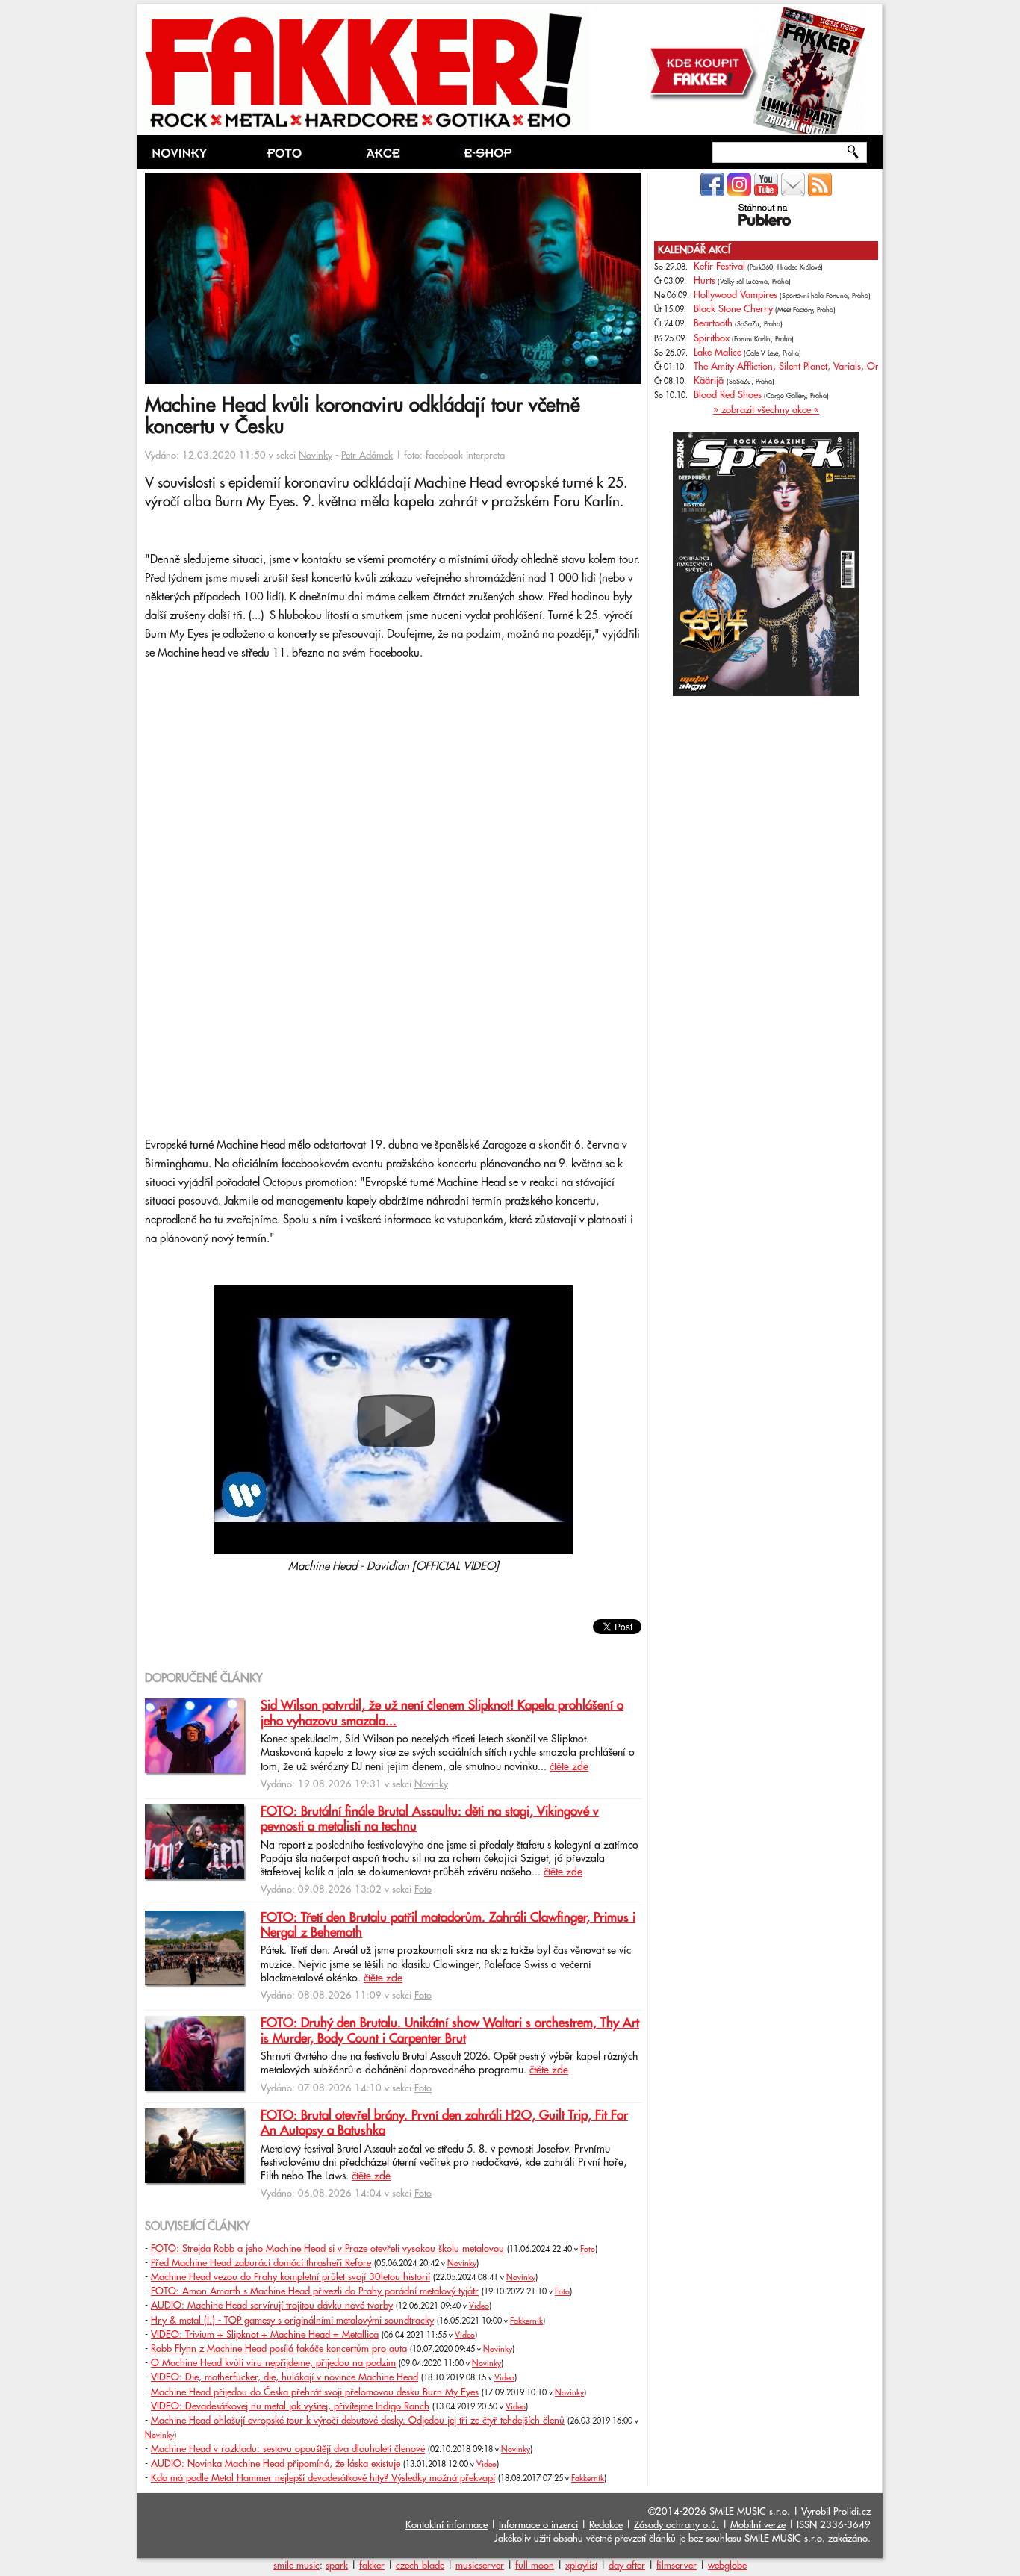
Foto (423, 1890)
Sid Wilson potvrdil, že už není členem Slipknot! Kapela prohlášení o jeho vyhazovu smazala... (442, 1713)
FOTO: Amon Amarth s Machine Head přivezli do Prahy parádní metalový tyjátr (315, 2291)
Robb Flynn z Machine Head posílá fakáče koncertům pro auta (279, 2349)
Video (479, 2306)
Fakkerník (526, 2321)
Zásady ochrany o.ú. (677, 2525)
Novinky (315, 456)
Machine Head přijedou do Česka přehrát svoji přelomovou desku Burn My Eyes (315, 2392)
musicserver (480, 2566)
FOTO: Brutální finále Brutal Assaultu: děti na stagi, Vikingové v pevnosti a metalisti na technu (430, 1819)
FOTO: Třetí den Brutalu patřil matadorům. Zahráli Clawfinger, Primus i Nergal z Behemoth (448, 1925)
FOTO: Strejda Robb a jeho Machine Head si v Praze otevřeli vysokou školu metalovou (327, 2249)
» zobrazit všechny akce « (766, 410)
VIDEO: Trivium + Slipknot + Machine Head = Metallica (265, 2335)
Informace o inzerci (538, 2525)
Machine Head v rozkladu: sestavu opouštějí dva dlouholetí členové (288, 2449)
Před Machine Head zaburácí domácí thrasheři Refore (261, 2263)
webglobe (727, 2566)
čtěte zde (569, 1767)
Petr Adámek (367, 456)
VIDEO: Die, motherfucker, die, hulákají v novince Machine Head (284, 2377)
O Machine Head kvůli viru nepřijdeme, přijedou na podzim (273, 2363)
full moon (535, 2566)
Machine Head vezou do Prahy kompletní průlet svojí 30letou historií (290, 2277)
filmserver (677, 2566)
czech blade (420, 2566)
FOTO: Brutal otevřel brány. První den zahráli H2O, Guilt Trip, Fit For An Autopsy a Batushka (444, 2123)
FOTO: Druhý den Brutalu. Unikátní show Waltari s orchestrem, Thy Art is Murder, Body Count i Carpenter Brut (450, 2031)
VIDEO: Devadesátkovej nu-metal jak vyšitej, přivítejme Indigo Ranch (290, 2406)
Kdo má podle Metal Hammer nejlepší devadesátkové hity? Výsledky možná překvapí (323, 2478)
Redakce (606, 2525)
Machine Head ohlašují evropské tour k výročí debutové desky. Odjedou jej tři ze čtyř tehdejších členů (358, 2421)
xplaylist (581, 2566)
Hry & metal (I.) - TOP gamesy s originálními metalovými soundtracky (292, 2321)
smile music (296, 2566)
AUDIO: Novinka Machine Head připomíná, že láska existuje (276, 2464)
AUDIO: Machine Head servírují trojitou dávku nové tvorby (272, 2306)
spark (337, 2566)
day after (627, 2566)
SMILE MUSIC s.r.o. (750, 2512)
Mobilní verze (758, 2525)
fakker (372, 2566)
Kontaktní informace (447, 2525)
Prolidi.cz (852, 2512)
